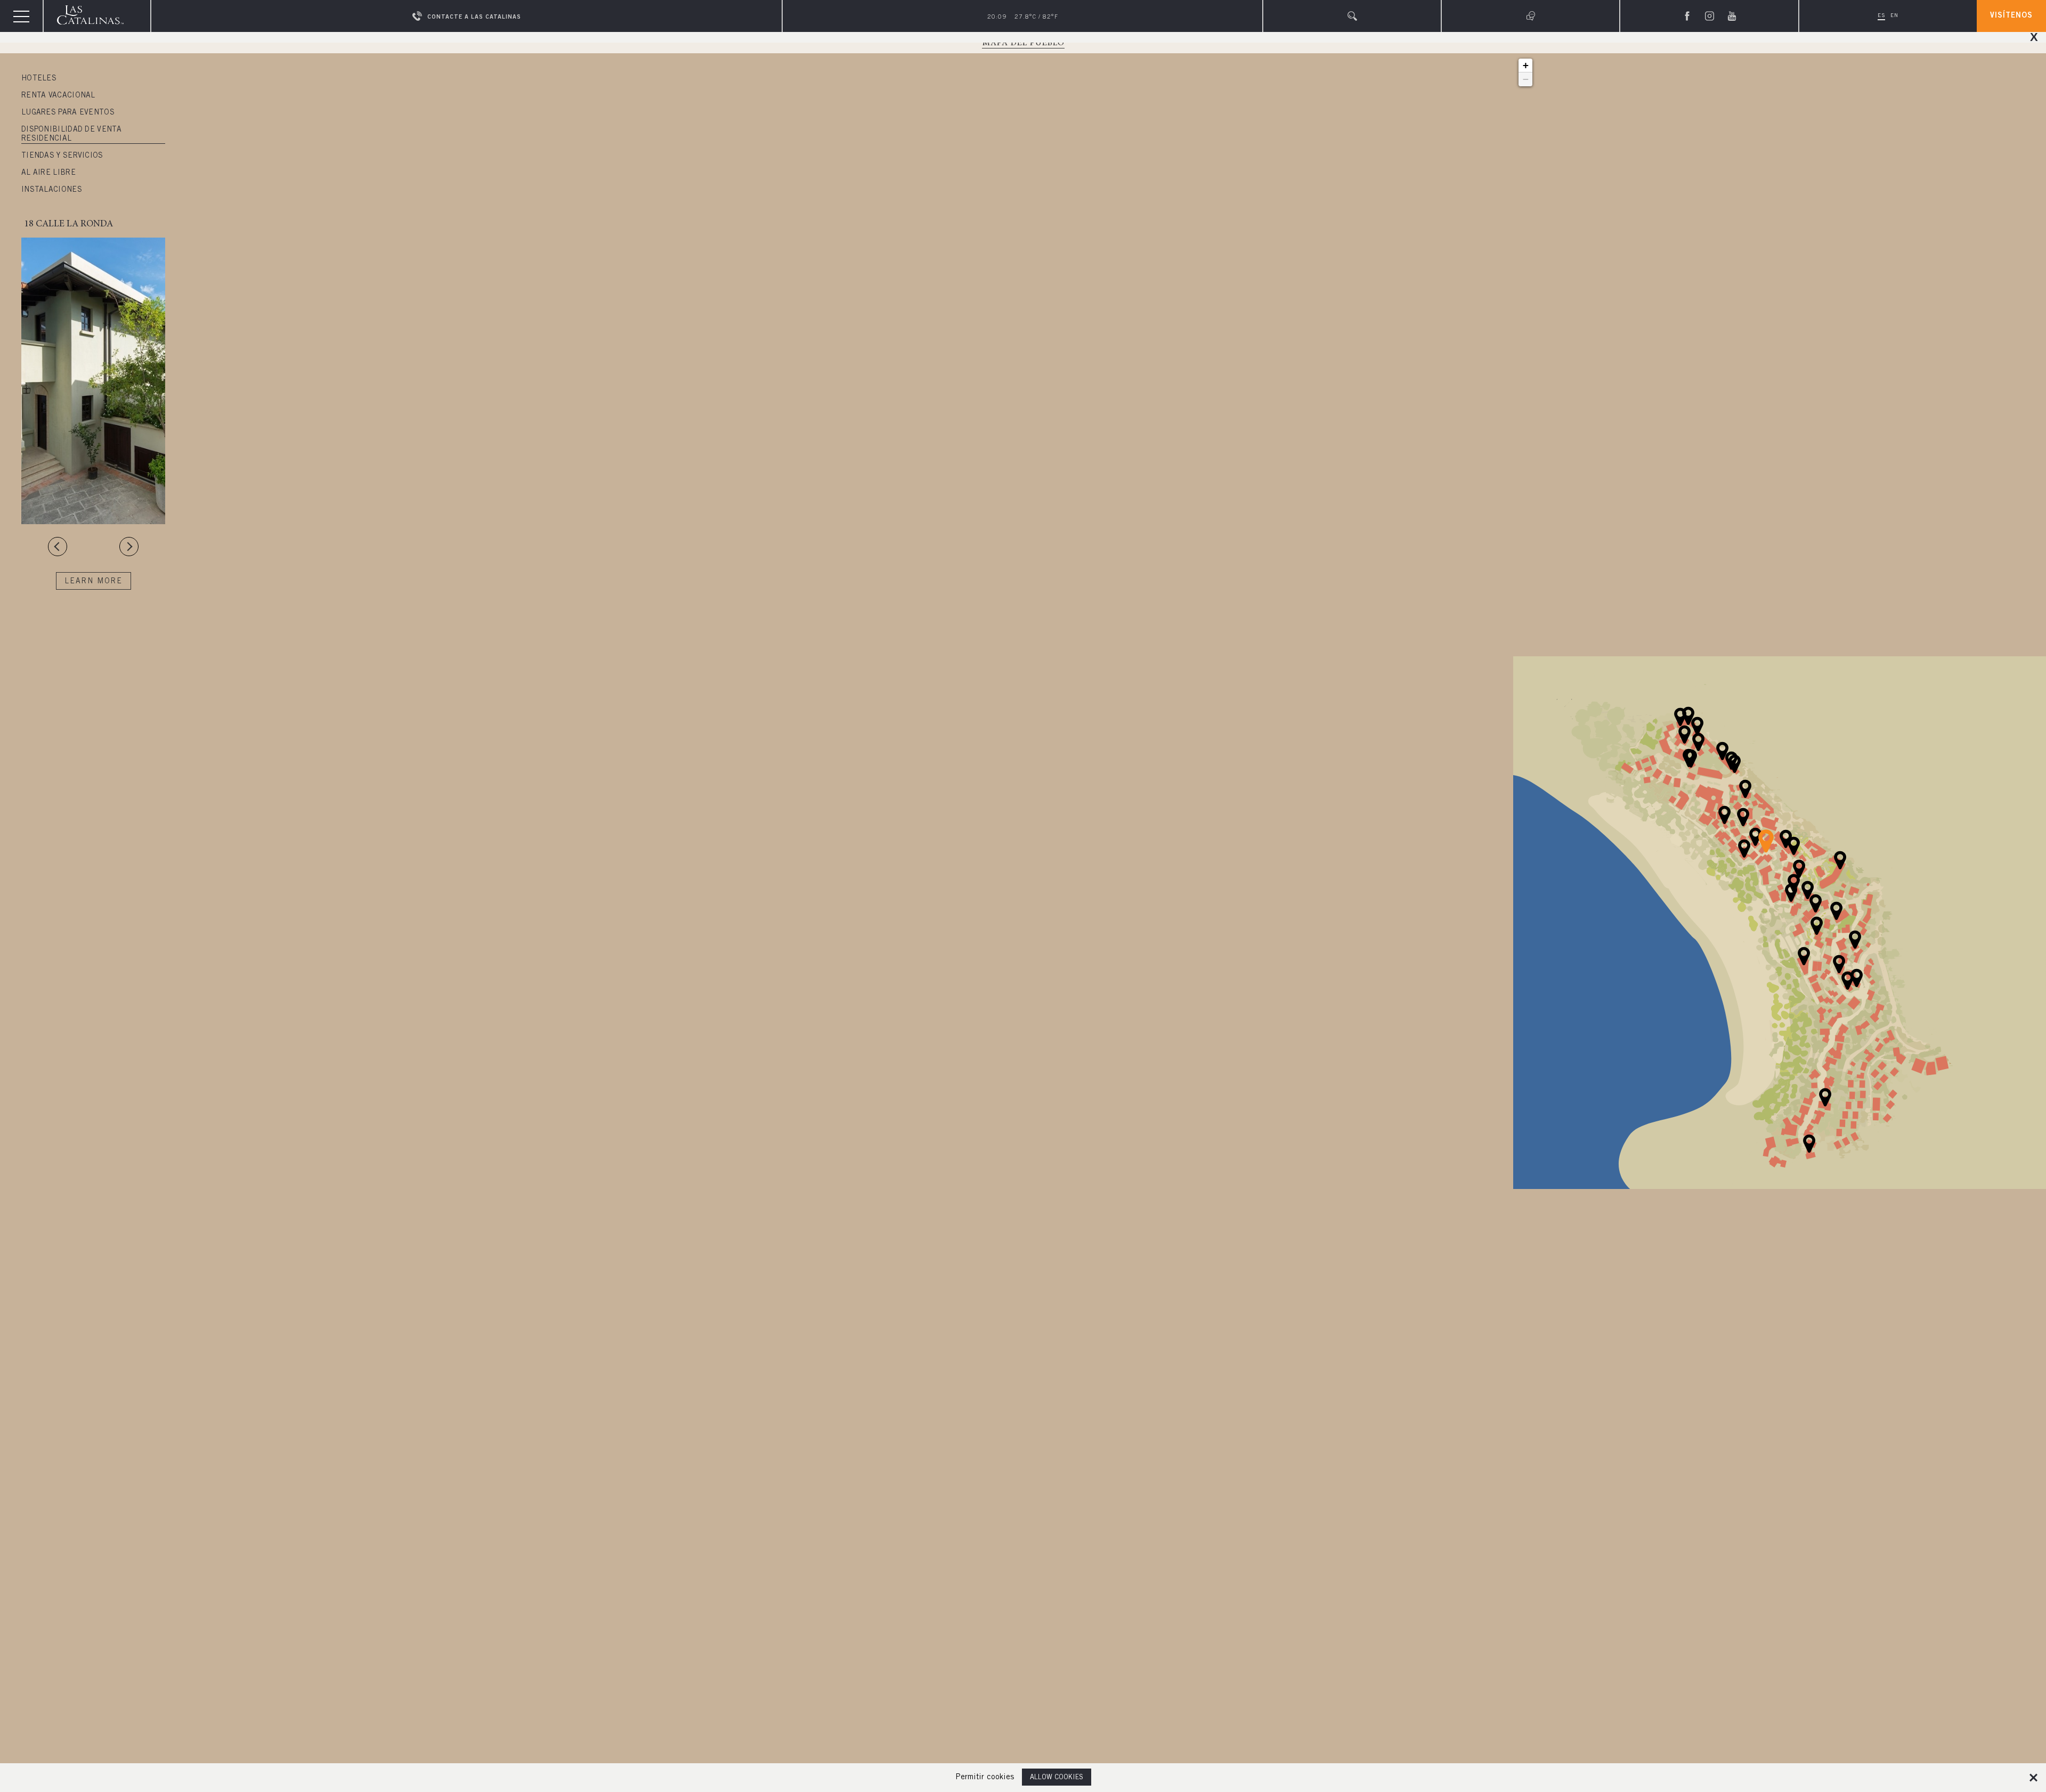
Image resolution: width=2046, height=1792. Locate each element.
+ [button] (1526, 65)
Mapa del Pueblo (1023, 43)
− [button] (1526, 79)
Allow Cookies (1057, 1778)
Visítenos (2011, 16)
